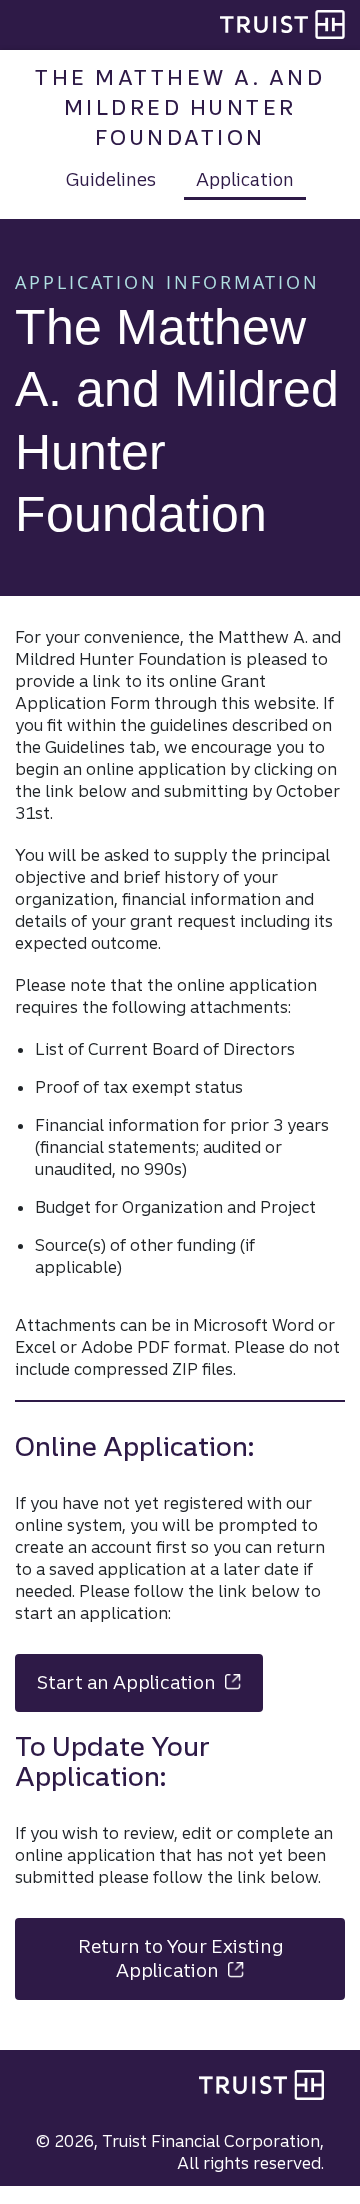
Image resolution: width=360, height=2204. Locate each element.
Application (245, 179)
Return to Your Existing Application (211, 1958)
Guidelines (111, 179)
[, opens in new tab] (261, 2085)
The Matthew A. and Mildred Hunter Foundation (180, 107)
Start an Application (150, 1682)
